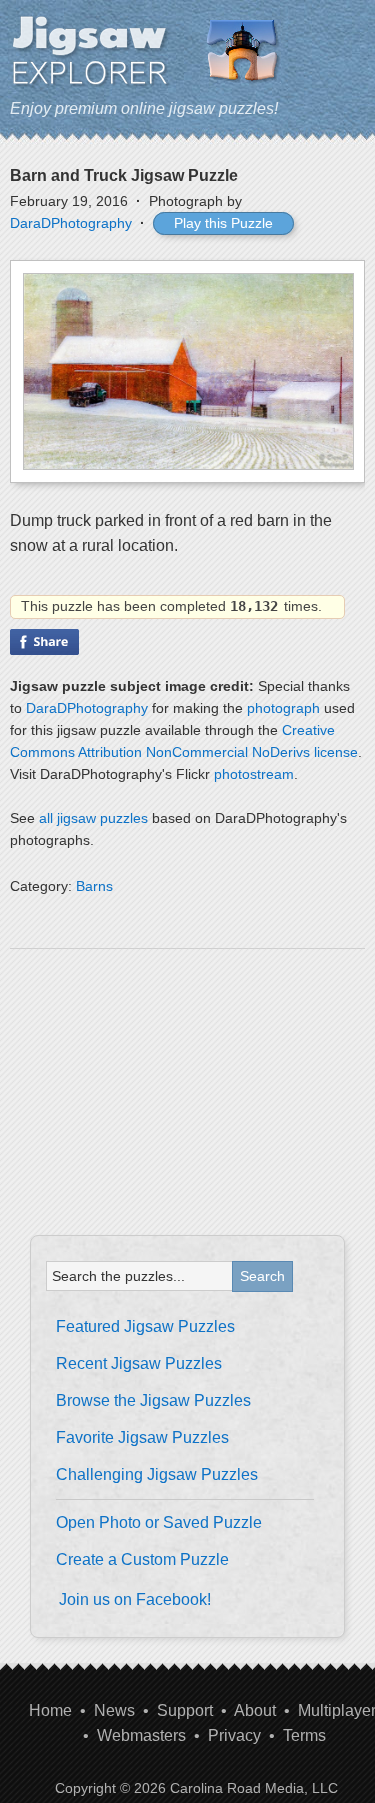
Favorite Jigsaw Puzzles (142, 1437)
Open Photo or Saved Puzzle (159, 1522)
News (114, 1710)
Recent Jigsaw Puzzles (139, 1363)
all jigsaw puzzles (93, 818)
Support (185, 1710)
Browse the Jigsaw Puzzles (153, 1400)
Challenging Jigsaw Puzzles (157, 1474)
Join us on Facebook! (135, 1599)
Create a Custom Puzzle (142, 1559)
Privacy (234, 1735)
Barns (94, 886)
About (255, 1710)
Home (50, 1710)
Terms (304, 1735)
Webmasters (141, 1735)
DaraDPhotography (71, 223)
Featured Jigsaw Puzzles (145, 1326)
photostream (254, 774)
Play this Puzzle (223, 223)
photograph (283, 708)
